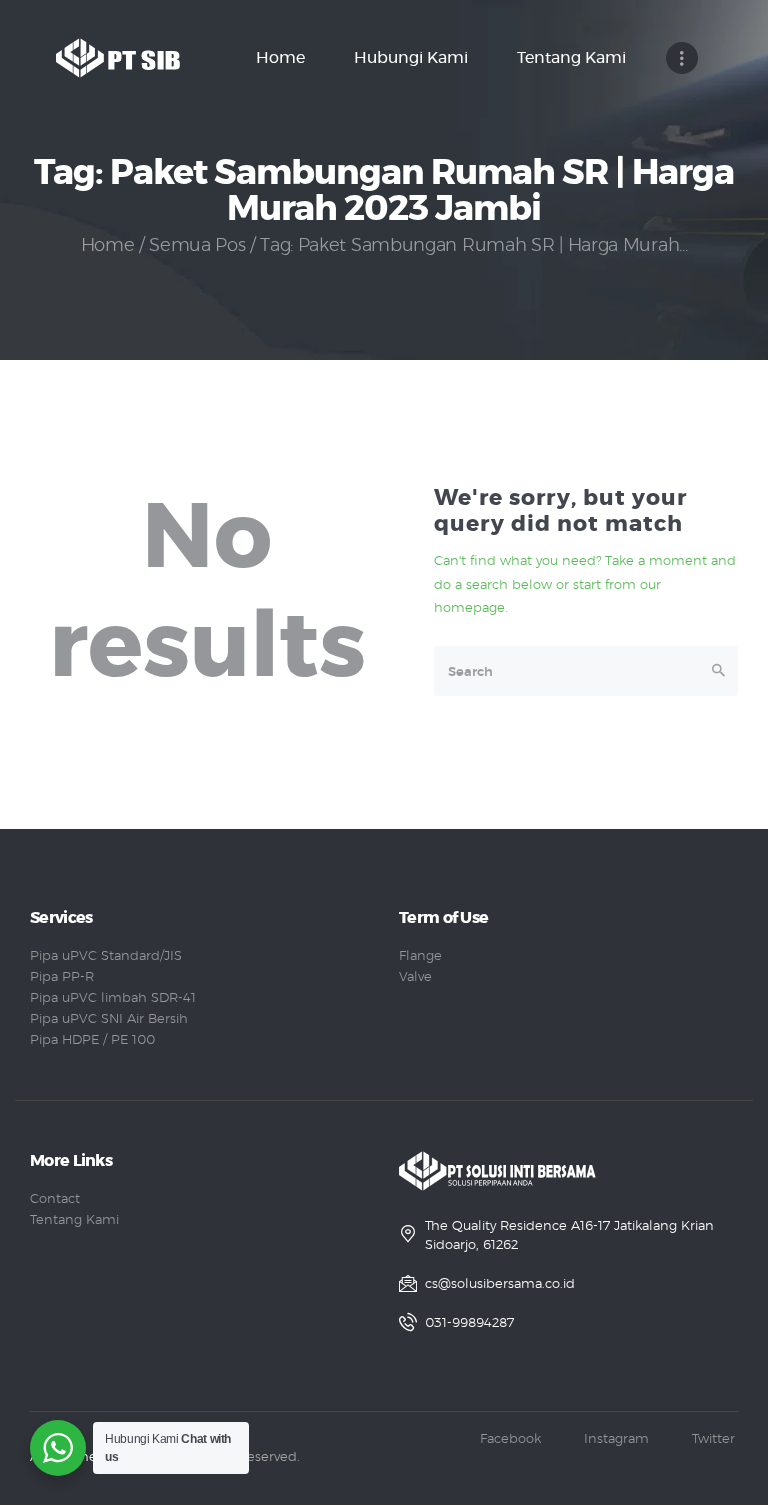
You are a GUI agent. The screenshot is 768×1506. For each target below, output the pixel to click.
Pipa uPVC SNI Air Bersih (109, 1019)
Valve (415, 977)
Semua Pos (197, 246)
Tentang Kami (74, 1220)
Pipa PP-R (62, 977)
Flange (420, 956)
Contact (55, 1199)
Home (108, 246)
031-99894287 (469, 1323)
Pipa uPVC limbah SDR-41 (113, 998)
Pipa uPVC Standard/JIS (106, 956)
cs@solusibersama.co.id (500, 1284)
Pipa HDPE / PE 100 (92, 1040)
